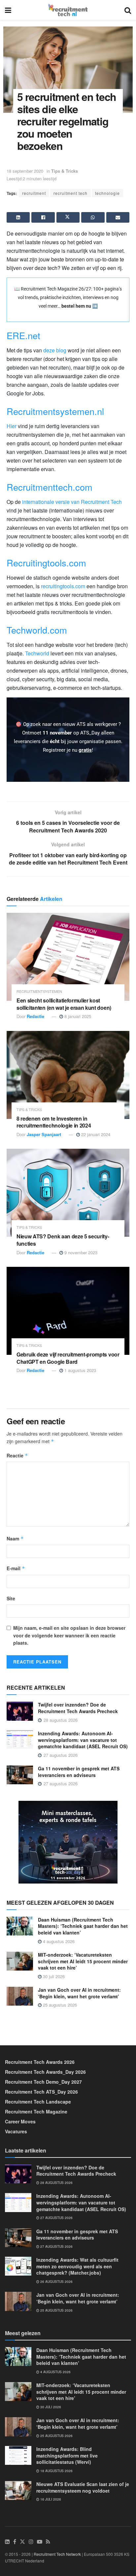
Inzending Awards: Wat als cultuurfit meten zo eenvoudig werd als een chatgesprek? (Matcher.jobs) (77, 2266)
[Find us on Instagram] (31, 2542)
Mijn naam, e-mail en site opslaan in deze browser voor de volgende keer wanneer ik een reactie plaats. (69, 1635)
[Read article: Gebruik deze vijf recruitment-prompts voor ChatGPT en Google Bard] (68, 1311)
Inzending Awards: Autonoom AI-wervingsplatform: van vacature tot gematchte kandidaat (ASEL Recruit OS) (83, 1740)
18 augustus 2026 (56, 2471)
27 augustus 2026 (56, 2218)
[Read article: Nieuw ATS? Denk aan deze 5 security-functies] (68, 1193)
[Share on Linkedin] (18, 217)
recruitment (34, 193)
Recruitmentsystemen (39, 991)
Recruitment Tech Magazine (36, 2111)
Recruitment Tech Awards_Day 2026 (45, 2072)
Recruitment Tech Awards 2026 (40, 2062)
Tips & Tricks (65, 171)
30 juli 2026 (53, 1976)
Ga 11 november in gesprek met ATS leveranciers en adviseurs (79, 1772)
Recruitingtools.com (46, 563)
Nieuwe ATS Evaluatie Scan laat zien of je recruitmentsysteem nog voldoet (83, 2487)
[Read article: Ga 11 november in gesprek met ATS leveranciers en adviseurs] (20, 1775)
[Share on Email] (118, 217)
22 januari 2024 (95, 1134)
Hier (12, 426)
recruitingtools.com (63, 586)
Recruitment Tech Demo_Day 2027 (43, 2082)
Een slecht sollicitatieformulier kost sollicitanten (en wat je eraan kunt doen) (64, 1004)
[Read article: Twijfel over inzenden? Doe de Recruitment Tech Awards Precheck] (20, 1711)
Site (11, 1598)
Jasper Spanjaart (44, 1134)
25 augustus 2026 (59, 2005)
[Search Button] (128, 10)
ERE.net (23, 335)
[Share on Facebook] (43, 217)
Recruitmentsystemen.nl (55, 411)
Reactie (17, 1455)
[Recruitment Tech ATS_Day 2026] (68, 1842)
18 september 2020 (25, 171)
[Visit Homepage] (68, 10)
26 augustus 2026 (56, 2282)
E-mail (16, 1568)
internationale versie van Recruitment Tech (72, 502)
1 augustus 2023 (80, 1370)
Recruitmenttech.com (50, 487)
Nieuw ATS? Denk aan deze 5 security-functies (63, 1240)
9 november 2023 (80, 1252)
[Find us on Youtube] (40, 2542)
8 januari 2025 (77, 1016)
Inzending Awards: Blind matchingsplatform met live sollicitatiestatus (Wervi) (67, 2455)
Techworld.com (37, 630)
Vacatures (16, 2131)
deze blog (55, 350)
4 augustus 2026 (58, 1941)
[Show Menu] (8, 10)
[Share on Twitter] (68, 217)
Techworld (37, 653)
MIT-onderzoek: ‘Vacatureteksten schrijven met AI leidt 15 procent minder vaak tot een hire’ (83, 1961)
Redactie (35, 1016)
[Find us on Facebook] (15, 2542)
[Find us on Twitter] (22, 2542)
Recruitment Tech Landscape (38, 2102)
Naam (15, 1538)
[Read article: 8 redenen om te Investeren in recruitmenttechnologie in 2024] (68, 1075)
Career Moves (20, 2121)
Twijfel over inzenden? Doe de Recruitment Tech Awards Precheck (78, 1708)
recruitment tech (70, 193)
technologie (107, 193)
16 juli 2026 (50, 2499)
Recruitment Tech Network (57, 2554)
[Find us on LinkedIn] (7, 2542)
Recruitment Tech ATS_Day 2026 (41, 2092)
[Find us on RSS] (48, 2542)
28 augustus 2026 (56, 2183)
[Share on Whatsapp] (93, 217)
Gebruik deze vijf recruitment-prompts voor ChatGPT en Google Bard (68, 1358)
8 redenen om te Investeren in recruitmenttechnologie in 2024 (54, 1122)
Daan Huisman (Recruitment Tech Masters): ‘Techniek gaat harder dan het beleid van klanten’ (83, 1926)
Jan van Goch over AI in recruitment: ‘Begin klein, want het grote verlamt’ (79, 1993)
